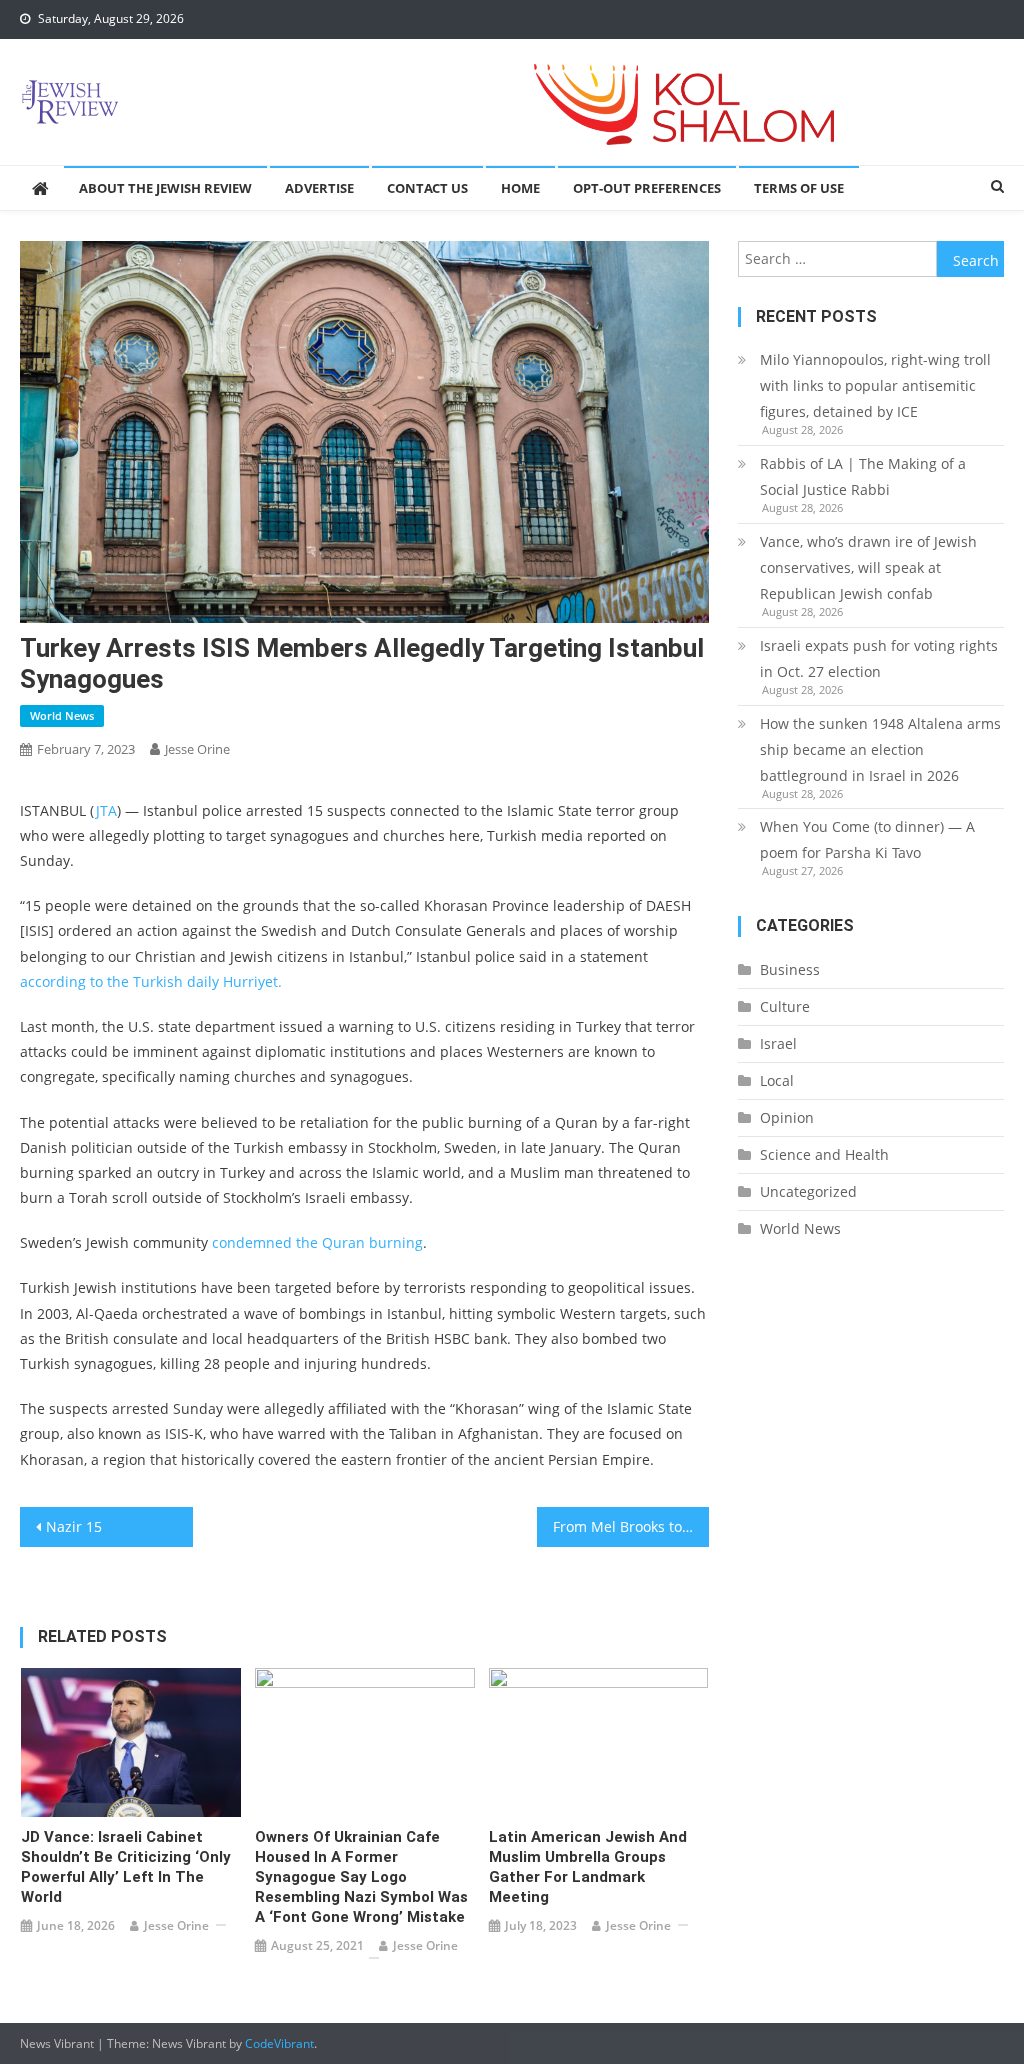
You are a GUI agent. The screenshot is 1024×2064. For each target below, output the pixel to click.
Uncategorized (808, 1191)
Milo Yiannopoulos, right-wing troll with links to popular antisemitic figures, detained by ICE (875, 385)
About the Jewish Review (165, 188)
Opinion (787, 1117)
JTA (106, 810)
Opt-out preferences (647, 188)
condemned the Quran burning (317, 1242)
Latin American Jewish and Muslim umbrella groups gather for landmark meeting (588, 1867)
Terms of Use (799, 188)
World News (62, 715)
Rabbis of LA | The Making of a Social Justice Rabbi (863, 476)
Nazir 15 (74, 1526)
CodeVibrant (279, 2043)
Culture (785, 1006)
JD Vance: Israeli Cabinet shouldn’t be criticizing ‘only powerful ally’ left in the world (126, 1867)
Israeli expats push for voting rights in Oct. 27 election (879, 658)
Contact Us (427, 188)
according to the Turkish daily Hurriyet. (151, 981)
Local (777, 1080)
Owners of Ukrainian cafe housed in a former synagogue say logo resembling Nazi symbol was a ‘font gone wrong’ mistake (361, 1877)
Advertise (319, 188)
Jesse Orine (197, 749)
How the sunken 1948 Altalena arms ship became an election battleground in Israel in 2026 (880, 749)
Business (790, 969)
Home (520, 188)
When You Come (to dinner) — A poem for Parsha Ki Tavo (867, 839)
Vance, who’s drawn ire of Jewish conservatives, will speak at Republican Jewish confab (868, 567)
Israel (778, 1043)
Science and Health (824, 1154)
